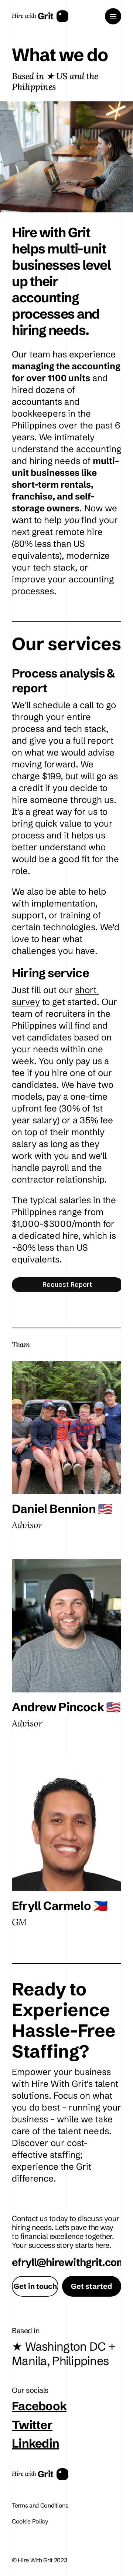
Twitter (32, 2424)
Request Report (67, 1284)
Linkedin (35, 2443)
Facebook (39, 2406)
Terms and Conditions (40, 2505)
